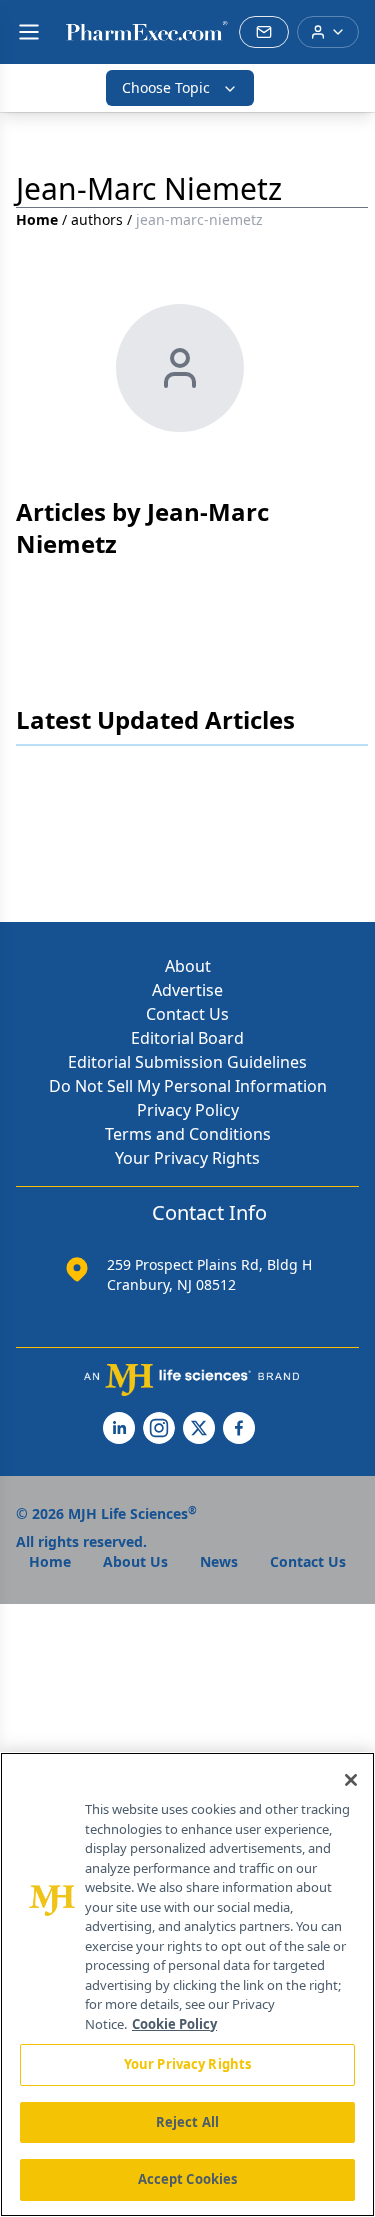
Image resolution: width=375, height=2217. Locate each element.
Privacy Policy (188, 1110)
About (188, 966)
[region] (187, 1984)
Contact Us (187, 1014)
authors (97, 219)
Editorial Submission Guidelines (187, 1062)
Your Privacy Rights (187, 1158)
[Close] (351, 1780)
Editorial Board (187, 1038)
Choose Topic (166, 87)
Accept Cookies (188, 2179)
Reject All (187, 2122)
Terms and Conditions (188, 1134)
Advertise (187, 990)
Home (37, 219)
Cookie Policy (174, 2024)
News (219, 1561)
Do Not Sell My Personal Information (188, 1086)
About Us (135, 1561)
